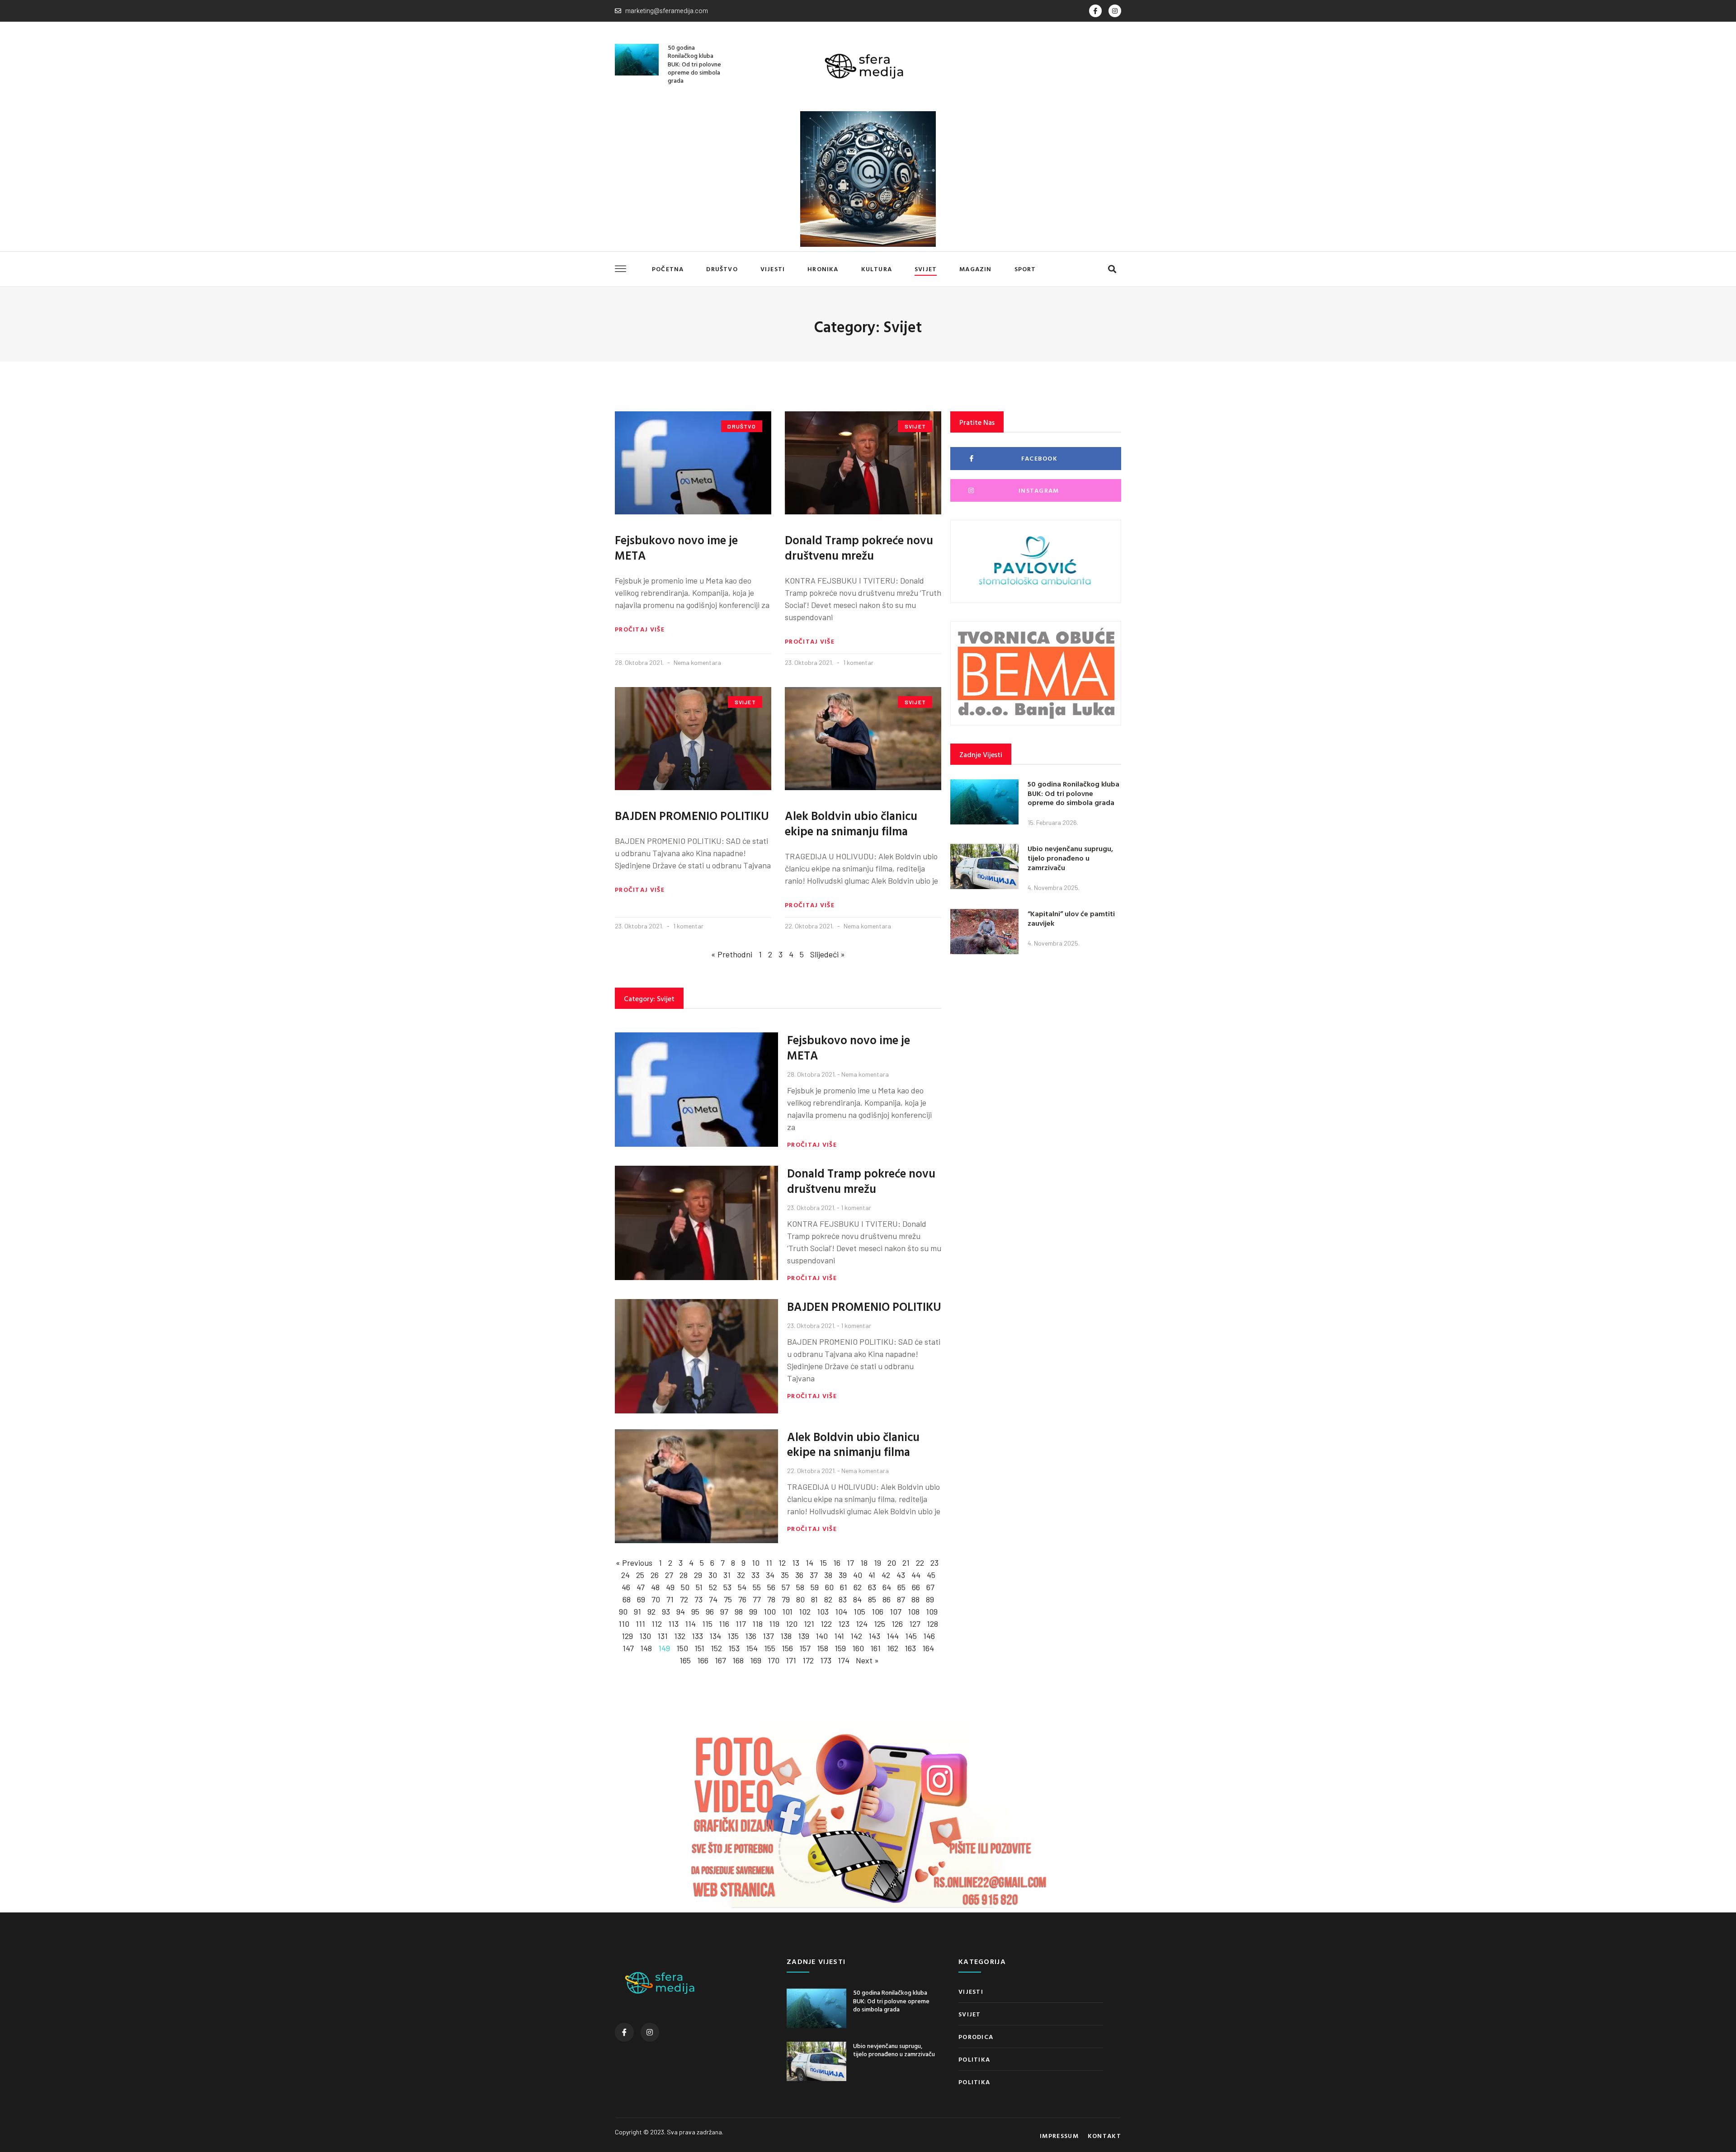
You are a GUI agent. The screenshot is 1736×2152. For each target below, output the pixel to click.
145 (911, 1636)
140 (822, 1636)
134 (715, 1636)
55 (757, 1587)
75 (728, 1599)
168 (738, 1660)
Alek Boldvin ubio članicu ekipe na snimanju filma (851, 823)
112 (657, 1624)
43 (901, 1575)
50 (685, 1587)
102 (805, 1611)
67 (930, 1587)
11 (769, 1563)
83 (843, 1599)
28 (684, 1575)
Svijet (926, 269)
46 (626, 1587)
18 (864, 1563)
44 (916, 1575)
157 (805, 1648)
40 (858, 1575)
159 (840, 1648)
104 (841, 1611)
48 (655, 1587)
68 (627, 1599)
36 (799, 1575)
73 (698, 1599)
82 (828, 1599)
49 (670, 1587)
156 (787, 1648)
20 (892, 1563)
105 (859, 1611)
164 (928, 1648)
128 (932, 1624)
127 (915, 1624)
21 (906, 1563)
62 (858, 1587)
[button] (1112, 269)
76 (742, 1599)
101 (787, 1611)
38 (828, 1575)
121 (809, 1624)
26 (655, 1575)
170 (774, 1660)
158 (823, 1648)
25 (640, 1575)
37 (814, 1575)
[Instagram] (1115, 11)
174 (844, 1660)
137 (768, 1636)
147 (628, 1648)
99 (753, 1611)
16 (837, 1563)
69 (641, 1599)
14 (809, 1563)
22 (920, 1563)
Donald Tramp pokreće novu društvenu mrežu (859, 548)
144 (893, 1636)
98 (739, 1611)
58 (800, 1587)
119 (774, 1624)
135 (733, 1636)
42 (886, 1575)
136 (751, 1636)
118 (757, 1624)
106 (877, 1611)
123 (844, 1624)
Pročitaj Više (640, 629)
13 (796, 1563)
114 (690, 1624)
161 (875, 1648)
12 (782, 1563)
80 (800, 1599)
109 (932, 1611)
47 (641, 1587)
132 (680, 1636)
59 (815, 1587)
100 (770, 1611)
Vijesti (773, 269)
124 (862, 1624)
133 (697, 1636)
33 (755, 1575)
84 (857, 1599)
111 (640, 1624)
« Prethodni (732, 954)
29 (698, 1575)
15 (823, 1563)
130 (645, 1636)
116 (724, 1624)
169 (756, 1660)
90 (623, 1611)
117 (741, 1624)
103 (823, 1611)
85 (872, 1599)
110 (624, 1624)
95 (695, 1611)
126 (897, 1624)
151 (699, 1648)
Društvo (722, 269)
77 (757, 1599)
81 (814, 1599)
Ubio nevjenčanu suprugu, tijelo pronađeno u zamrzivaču (1070, 858)
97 (724, 1611)
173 (826, 1660)
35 (785, 1575)
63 (872, 1587)
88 (915, 1599)
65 (901, 1587)
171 (791, 1660)
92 (651, 1611)
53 (727, 1587)
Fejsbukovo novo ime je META (676, 548)
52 (713, 1587)
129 (627, 1636)
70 (656, 1599)
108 (914, 1611)
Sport (1025, 269)
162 (893, 1648)
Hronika (823, 269)
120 (792, 1624)
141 (839, 1636)
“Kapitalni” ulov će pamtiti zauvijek (1071, 918)
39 (843, 1575)
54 (742, 1587)
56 (771, 1587)
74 (713, 1599)
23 (934, 1563)
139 (804, 1636)
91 (637, 1611)
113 (673, 1624)
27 (669, 1575)
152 (716, 1648)
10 (756, 1563)
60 (829, 1587)
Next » (867, 1660)
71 (670, 1599)
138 (786, 1636)
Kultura (877, 269)
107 (896, 1611)
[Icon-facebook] (1095, 11)
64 (887, 1587)
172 (808, 1660)
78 (771, 1599)
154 (752, 1648)
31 (727, 1575)
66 (916, 1587)
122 (826, 1624)
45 (931, 1575)
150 (682, 1648)
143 (874, 1636)
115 (707, 1624)
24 (625, 1575)
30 (713, 1575)
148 (646, 1648)
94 (681, 1611)
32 (741, 1575)
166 (703, 1660)
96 (710, 1611)
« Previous (634, 1563)
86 (887, 1599)
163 (910, 1648)
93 (666, 1611)
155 (770, 1648)
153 (734, 1648)
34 (770, 1575)
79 (786, 1599)
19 (877, 1563)
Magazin (975, 269)
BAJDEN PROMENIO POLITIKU (692, 816)
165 (685, 1660)
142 (856, 1636)
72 (684, 1599)
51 (699, 1587)
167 (720, 1660)
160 (858, 1648)
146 (929, 1636)
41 (872, 1575)
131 (663, 1636)
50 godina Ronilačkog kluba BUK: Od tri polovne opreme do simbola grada (694, 64)
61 (844, 1587)
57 (786, 1587)
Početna (668, 269)
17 (850, 1563)
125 (880, 1624)
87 (901, 1599)
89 (930, 1599)
